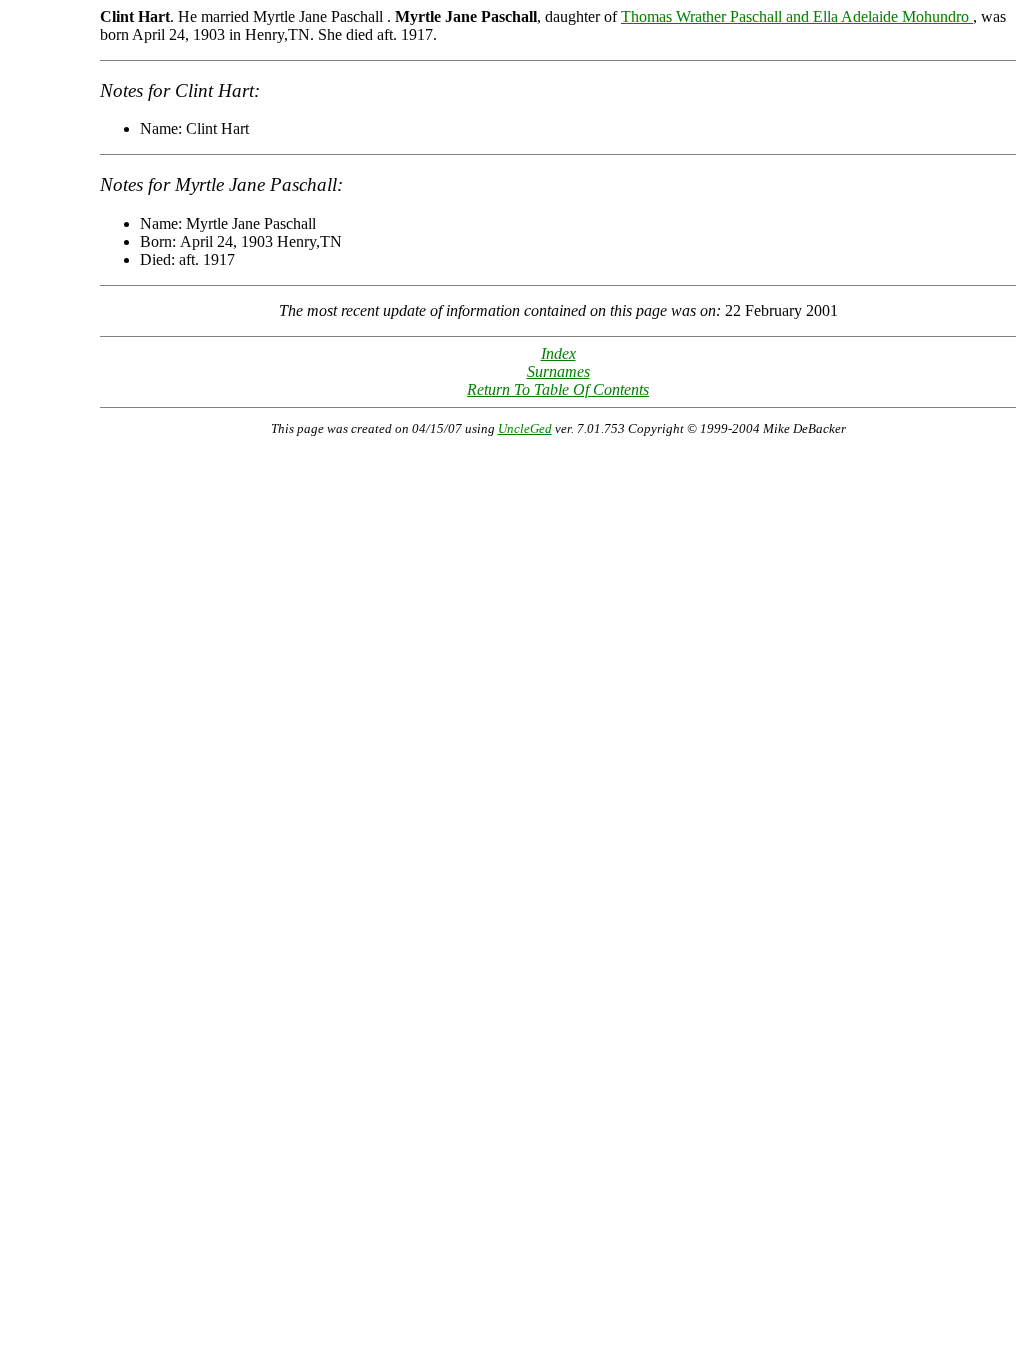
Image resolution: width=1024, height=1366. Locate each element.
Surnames (558, 371)
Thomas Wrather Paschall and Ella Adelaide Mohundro (797, 16)
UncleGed (525, 428)
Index (558, 353)
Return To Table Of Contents (558, 389)
